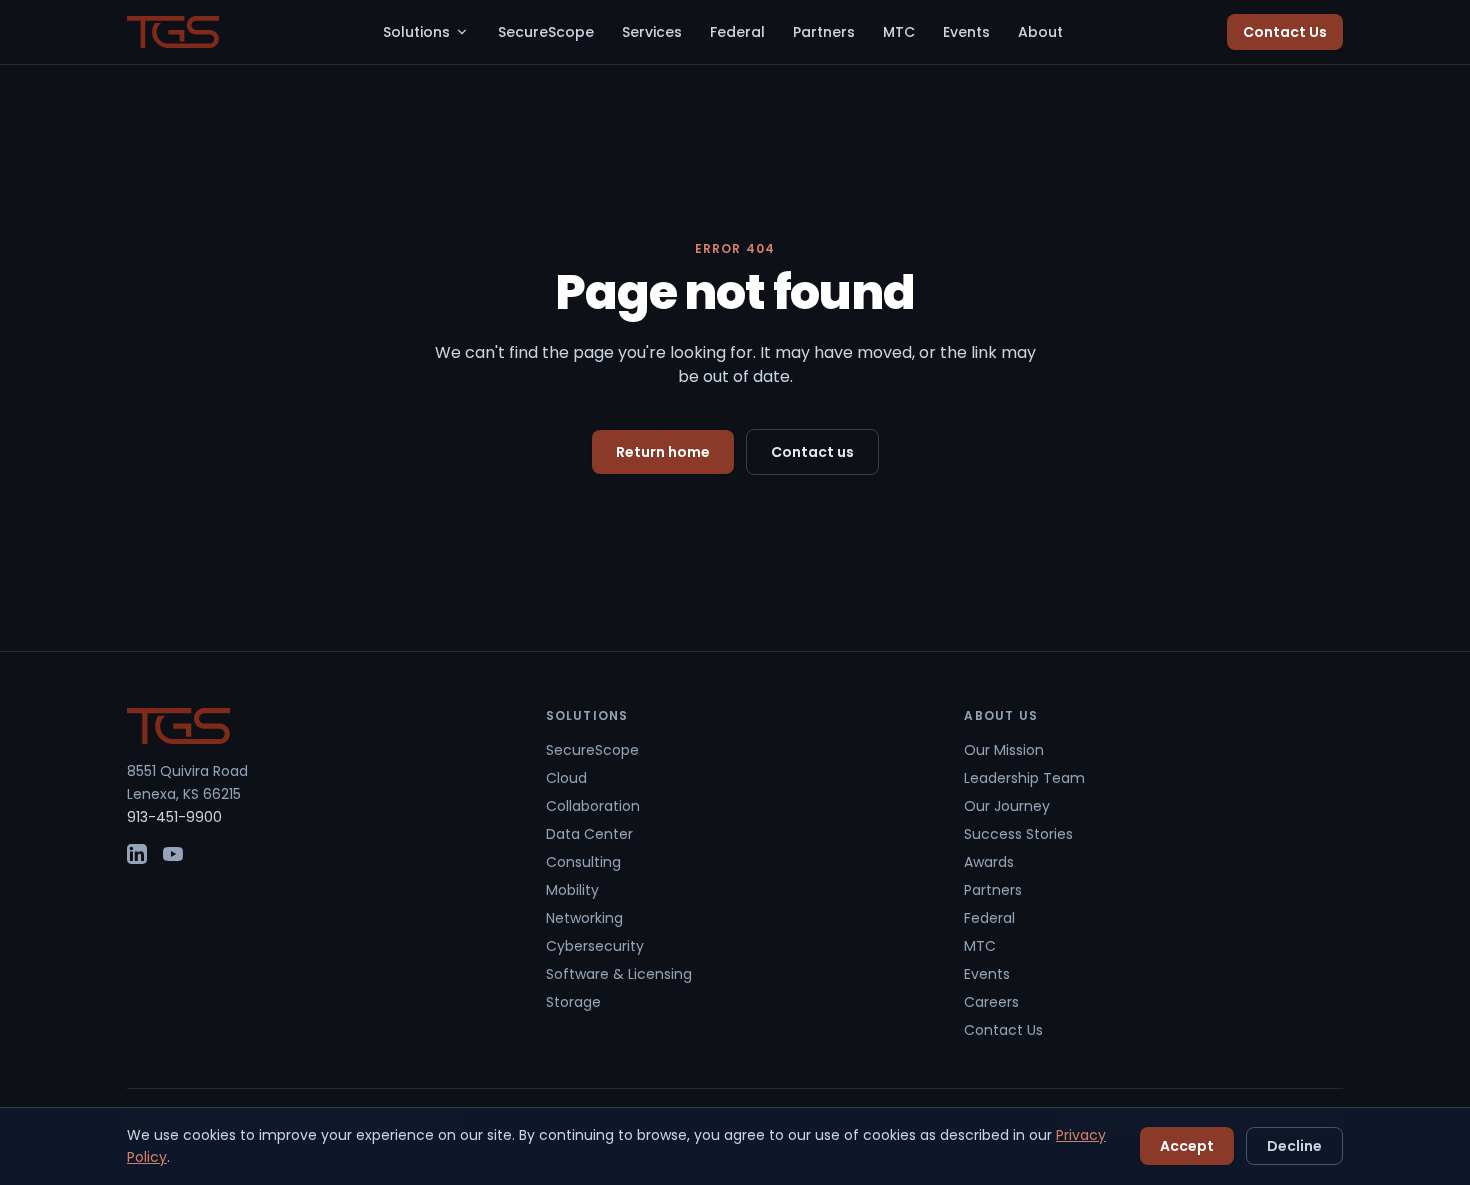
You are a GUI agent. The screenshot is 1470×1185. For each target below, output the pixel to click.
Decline (1294, 1146)
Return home (663, 452)
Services (652, 32)
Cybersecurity (595, 946)
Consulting (583, 862)
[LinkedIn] (137, 854)
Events (966, 32)
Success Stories (1018, 834)
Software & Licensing (619, 974)
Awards (989, 862)
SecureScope (546, 32)
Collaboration (593, 806)
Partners (824, 32)
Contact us (812, 452)
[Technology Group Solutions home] (173, 32)
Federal (737, 32)
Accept (1187, 1146)
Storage (573, 1002)
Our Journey (1007, 806)
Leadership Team (1024, 778)
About (1040, 32)
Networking (584, 918)
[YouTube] (173, 854)
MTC (899, 32)
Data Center (589, 834)
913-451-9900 (174, 817)
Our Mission (1004, 750)
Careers (991, 1002)
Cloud (566, 778)
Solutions (416, 32)
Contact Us (1285, 32)
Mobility (572, 890)
